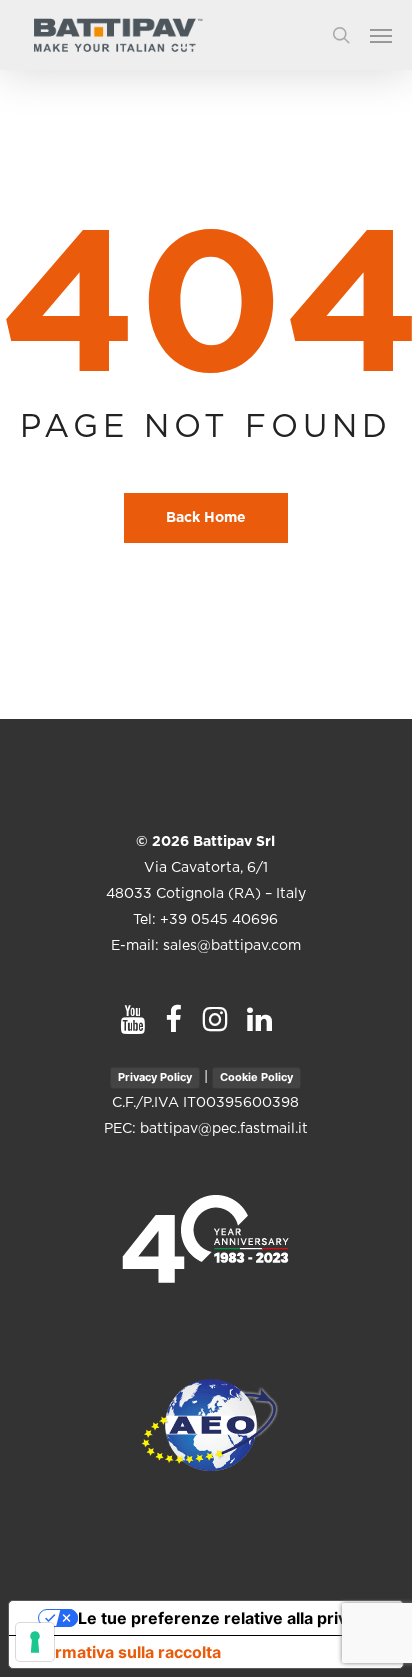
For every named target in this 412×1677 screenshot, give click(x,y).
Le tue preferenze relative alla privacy (226, 1618)
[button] (391, 35)
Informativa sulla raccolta (123, 1652)
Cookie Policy (256, 1077)
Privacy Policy (155, 1077)
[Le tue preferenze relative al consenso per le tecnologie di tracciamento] (35, 1642)
